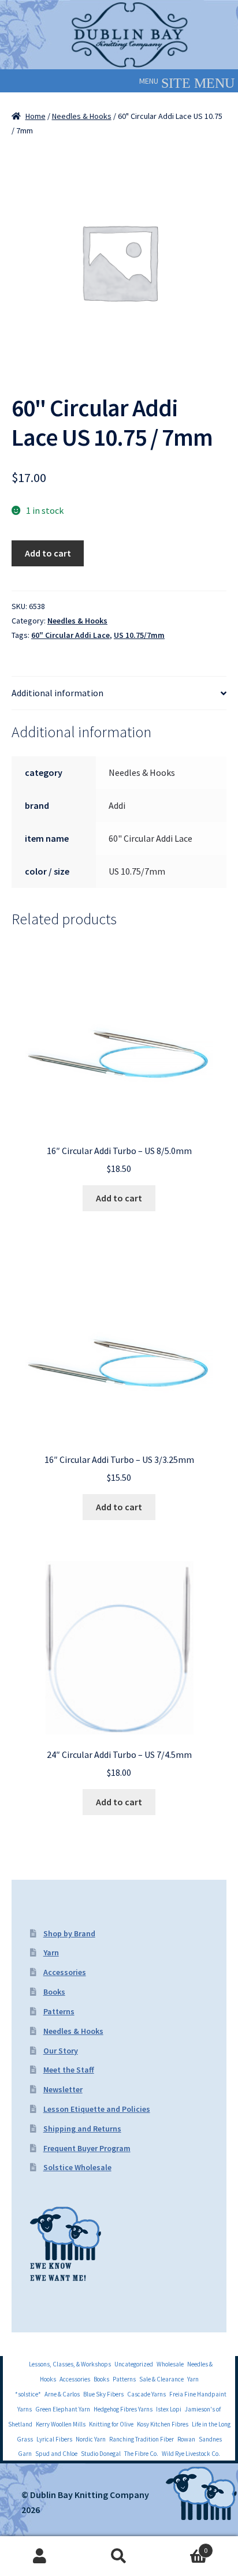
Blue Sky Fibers (103, 2394)
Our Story (61, 2051)
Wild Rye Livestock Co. (191, 2454)
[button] (149, 81)
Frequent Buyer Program (87, 2148)
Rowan (186, 2439)
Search (119, 2556)
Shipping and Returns (82, 2129)
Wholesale (170, 2364)
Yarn (51, 1952)
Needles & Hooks (82, 116)
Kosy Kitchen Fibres (163, 2424)
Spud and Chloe (56, 2454)
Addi (117, 805)
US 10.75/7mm (139, 635)
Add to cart (48, 553)
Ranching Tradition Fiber (142, 2439)
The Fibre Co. (141, 2454)
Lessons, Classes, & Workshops (70, 2364)
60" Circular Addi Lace (70, 635)
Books (54, 1992)
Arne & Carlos (62, 2394)
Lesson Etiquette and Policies (97, 2109)
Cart (183, 2546)
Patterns (59, 2011)
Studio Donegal (101, 2454)
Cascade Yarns (146, 2394)
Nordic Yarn (91, 2439)
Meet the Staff (69, 2070)
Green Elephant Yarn (63, 2409)
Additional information (57, 693)
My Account (40, 2556)
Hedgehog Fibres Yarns (123, 2409)
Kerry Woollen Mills (61, 2424)
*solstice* (28, 2394)
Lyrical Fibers (54, 2439)
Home (36, 116)
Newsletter (63, 2089)
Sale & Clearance (161, 2379)
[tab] (119, 693)
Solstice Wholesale (77, 2167)
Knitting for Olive (111, 2424)
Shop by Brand (69, 1933)
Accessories (65, 1972)
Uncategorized (134, 2364)
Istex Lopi (169, 2409)
